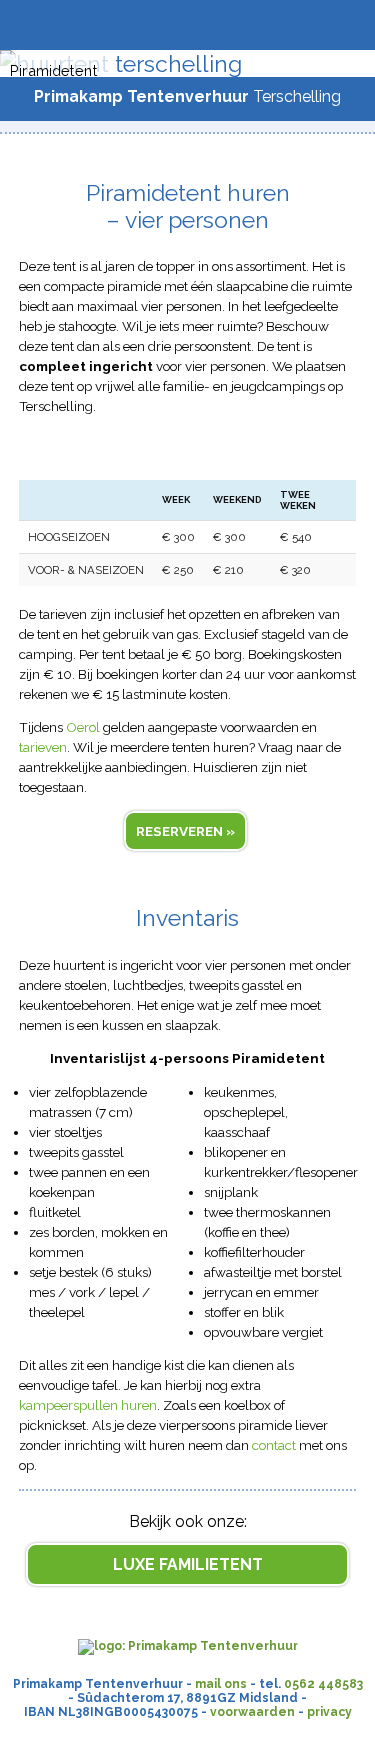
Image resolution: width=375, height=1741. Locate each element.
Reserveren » (185, 831)
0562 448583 (323, 1684)
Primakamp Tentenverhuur (141, 96)
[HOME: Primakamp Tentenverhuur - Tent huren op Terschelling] (188, 1646)
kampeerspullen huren (88, 1405)
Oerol (83, 727)
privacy (329, 1712)
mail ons (221, 1684)
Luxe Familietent (188, 1564)
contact (274, 1445)
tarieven (43, 747)
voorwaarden (252, 1712)
